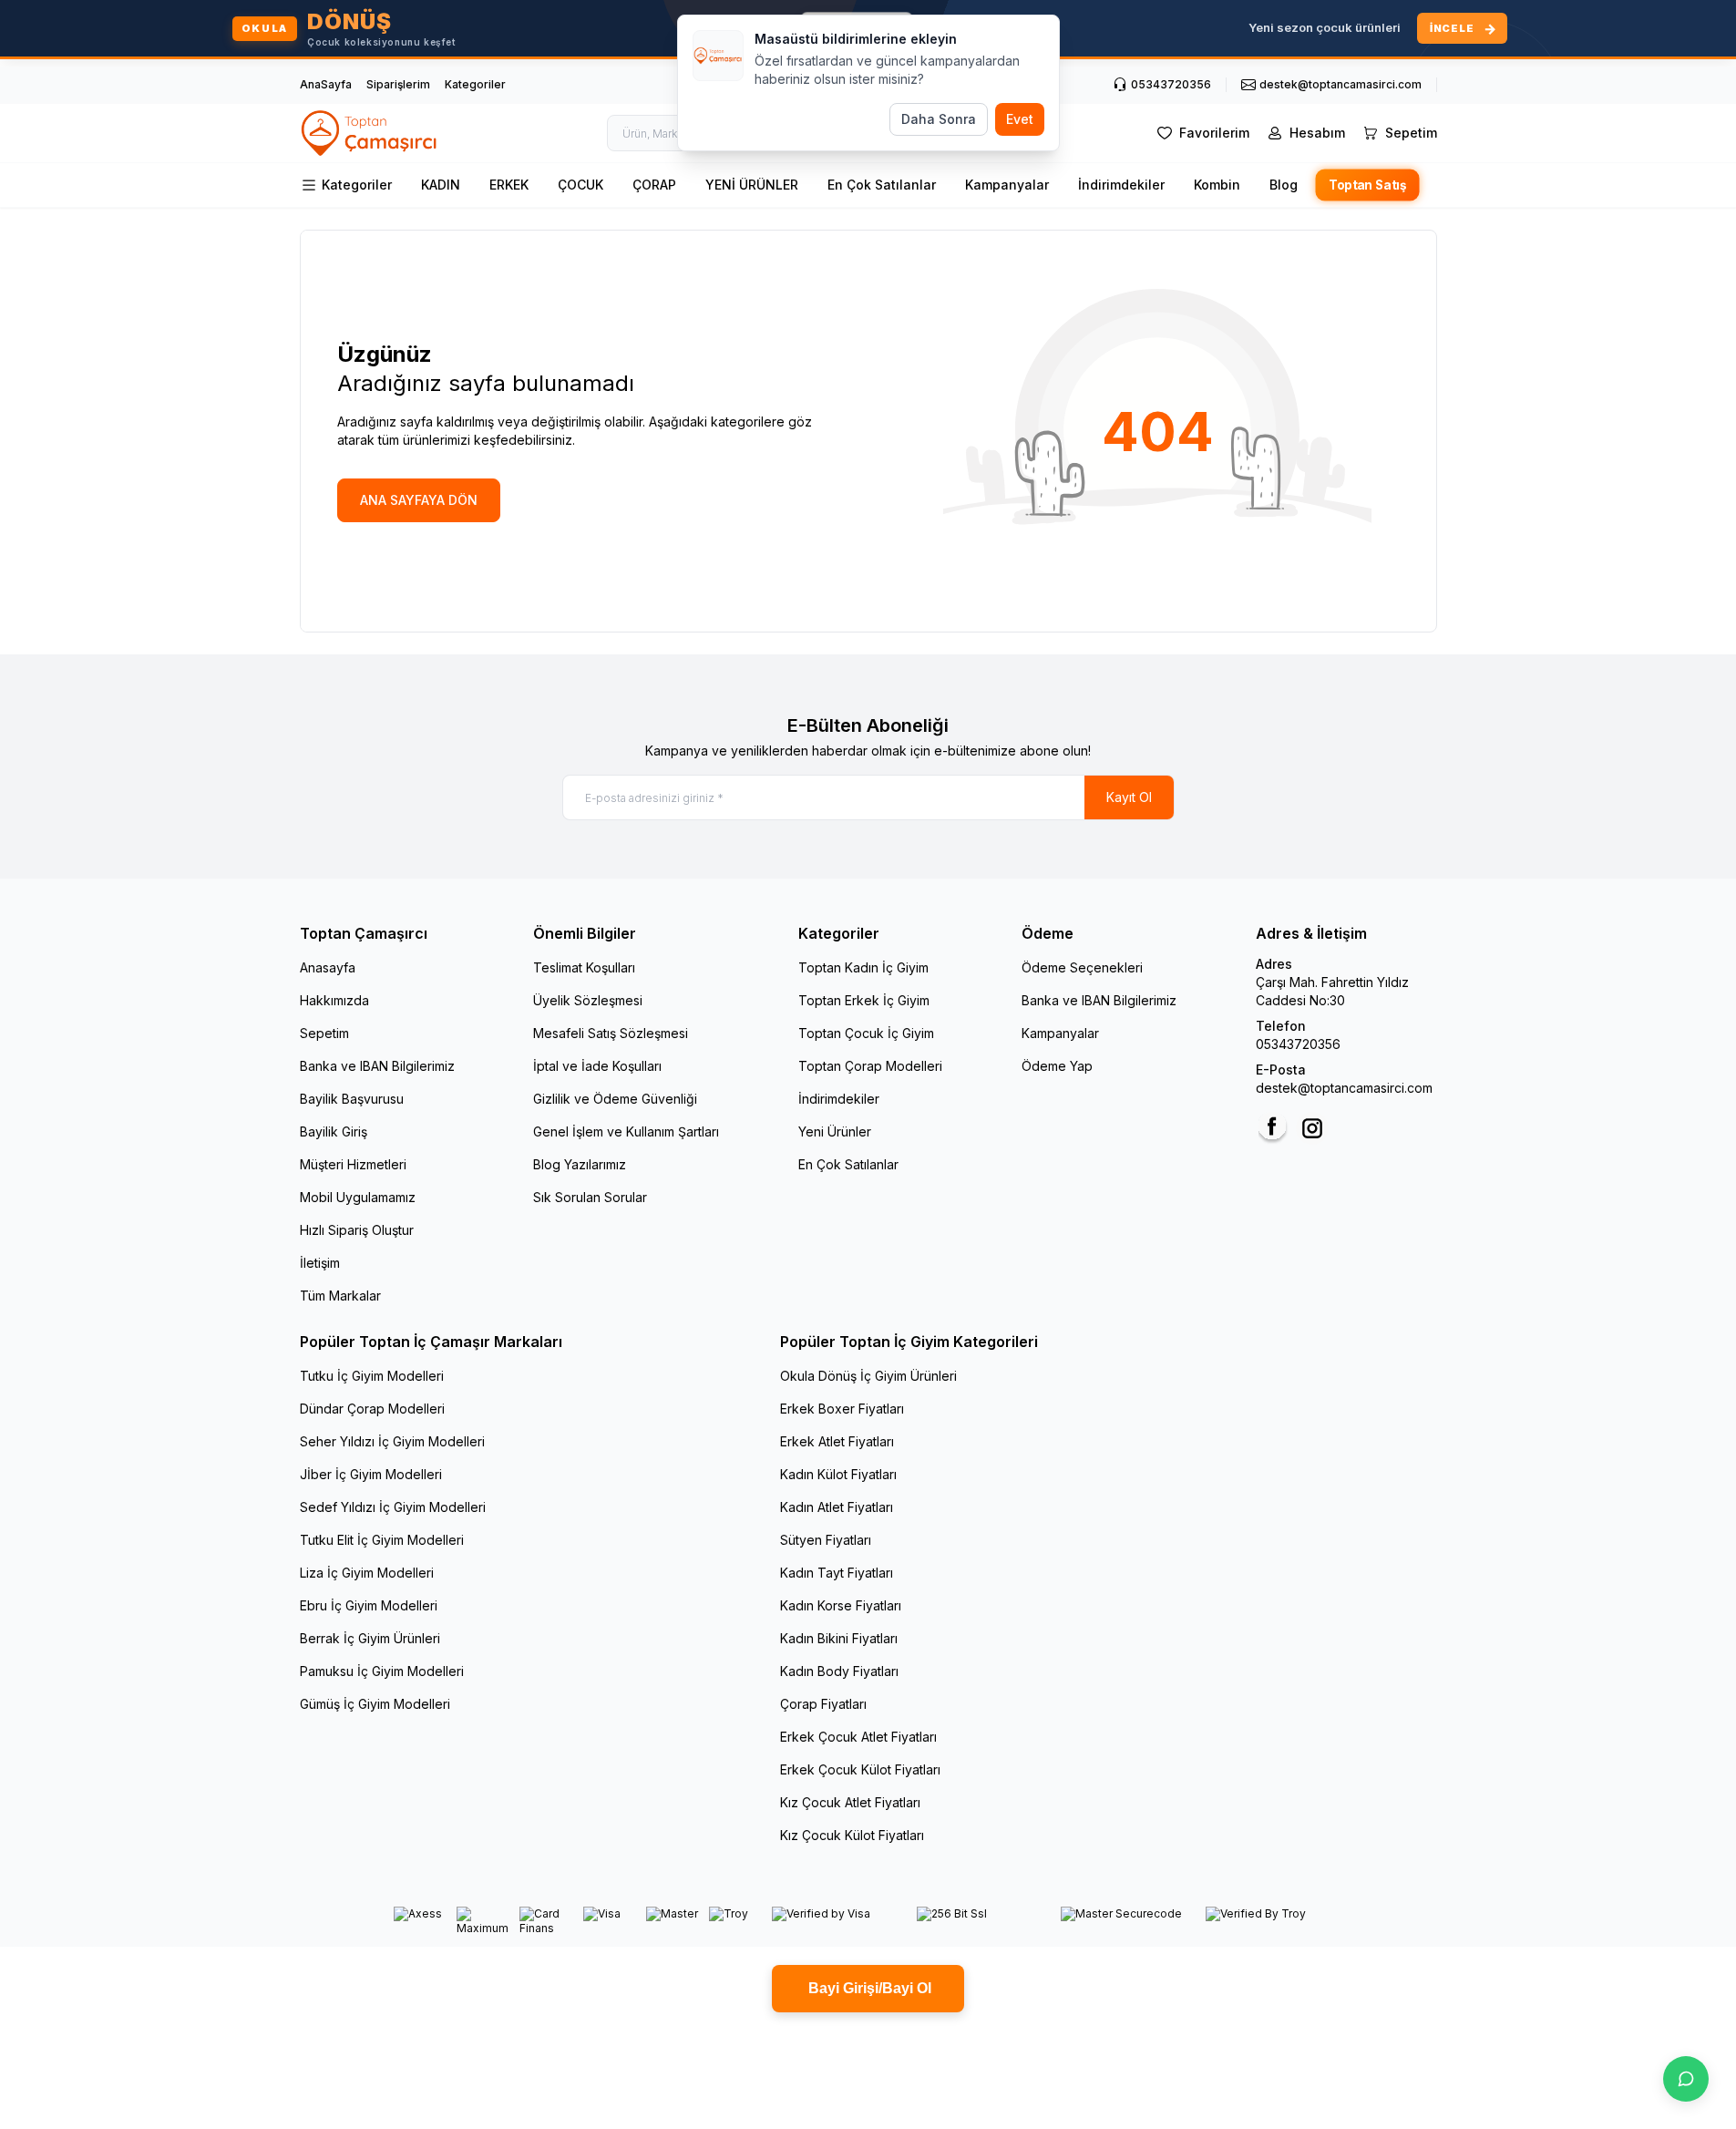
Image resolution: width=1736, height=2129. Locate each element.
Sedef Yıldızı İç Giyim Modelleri (393, 1507)
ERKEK (509, 185)
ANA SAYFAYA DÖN (419, 500)
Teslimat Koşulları (584, 967)
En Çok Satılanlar (882, 185)
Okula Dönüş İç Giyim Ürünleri (868, 1376)
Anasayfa (328, 967)
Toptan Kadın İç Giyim (863, 967)
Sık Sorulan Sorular (590, 1197)
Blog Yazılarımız (580, 1164)
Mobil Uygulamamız (358, 1197)
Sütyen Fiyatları (826, 1540)
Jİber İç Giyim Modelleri (371, 1474)
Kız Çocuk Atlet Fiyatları (850, 1802)
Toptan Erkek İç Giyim (864, 1000)
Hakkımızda (334, 1000)
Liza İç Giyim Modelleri (367, 1573)
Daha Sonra (939, 119)
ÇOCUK (580, 185)
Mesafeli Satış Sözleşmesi (611, 1033)
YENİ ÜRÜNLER (752, 185)
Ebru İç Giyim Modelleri (369, 1605)
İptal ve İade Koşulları (597, 1066)
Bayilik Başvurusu (352, 1099)
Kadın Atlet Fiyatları (837, 1507)
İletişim (320, 1263)
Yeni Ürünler (835, 1131)
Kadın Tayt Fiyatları (837, 1573)
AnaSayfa (326, 84)
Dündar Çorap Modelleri (372, 1409)
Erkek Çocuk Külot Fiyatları (860, 1769)
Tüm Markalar (340, 1296)
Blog (1284, 185)
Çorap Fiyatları (823, 1704)
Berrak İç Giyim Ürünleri (370, 1638)
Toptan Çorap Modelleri (870, 1066)
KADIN (441, 185)
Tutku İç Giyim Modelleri (372, 1376)
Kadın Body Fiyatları (839, 1671)
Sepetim (324, 1033)
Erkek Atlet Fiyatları (837, 1441)
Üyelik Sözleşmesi (588, 1000)
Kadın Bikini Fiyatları (839, 1638)
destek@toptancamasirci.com (1344, 1088)
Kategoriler (475, 84)
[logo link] (370, 133)
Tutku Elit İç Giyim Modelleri (382, 1540)
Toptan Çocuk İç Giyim (866, 1033)
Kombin (1217, 185)
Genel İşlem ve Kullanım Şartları (626, 1131)
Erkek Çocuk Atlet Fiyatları (858, 1737)
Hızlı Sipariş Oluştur (357, 1230)
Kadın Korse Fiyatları (841, 1605)
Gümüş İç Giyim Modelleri (375, 1704)
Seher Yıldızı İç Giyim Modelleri (392, 1441)
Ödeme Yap (1057, 1066)
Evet (1020, 119)
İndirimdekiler (1121, 185)
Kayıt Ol (1129, 797)
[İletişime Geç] (1686, 2079)
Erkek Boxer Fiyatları (842, 1409)
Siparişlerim (398, 84)
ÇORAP (654, 185)
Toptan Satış (1367, 185)
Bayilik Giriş (334, 1131)
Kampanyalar (1007, 185)
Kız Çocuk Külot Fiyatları (852, 1835)
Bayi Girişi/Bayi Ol (868, 1988)
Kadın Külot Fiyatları (838, 1474)
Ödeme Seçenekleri (1082, 967)
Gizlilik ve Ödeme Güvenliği (615, 1099)
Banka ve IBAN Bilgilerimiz (377, 1066)
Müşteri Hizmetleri (353, 1164)
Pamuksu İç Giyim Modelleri (382, 1671)
